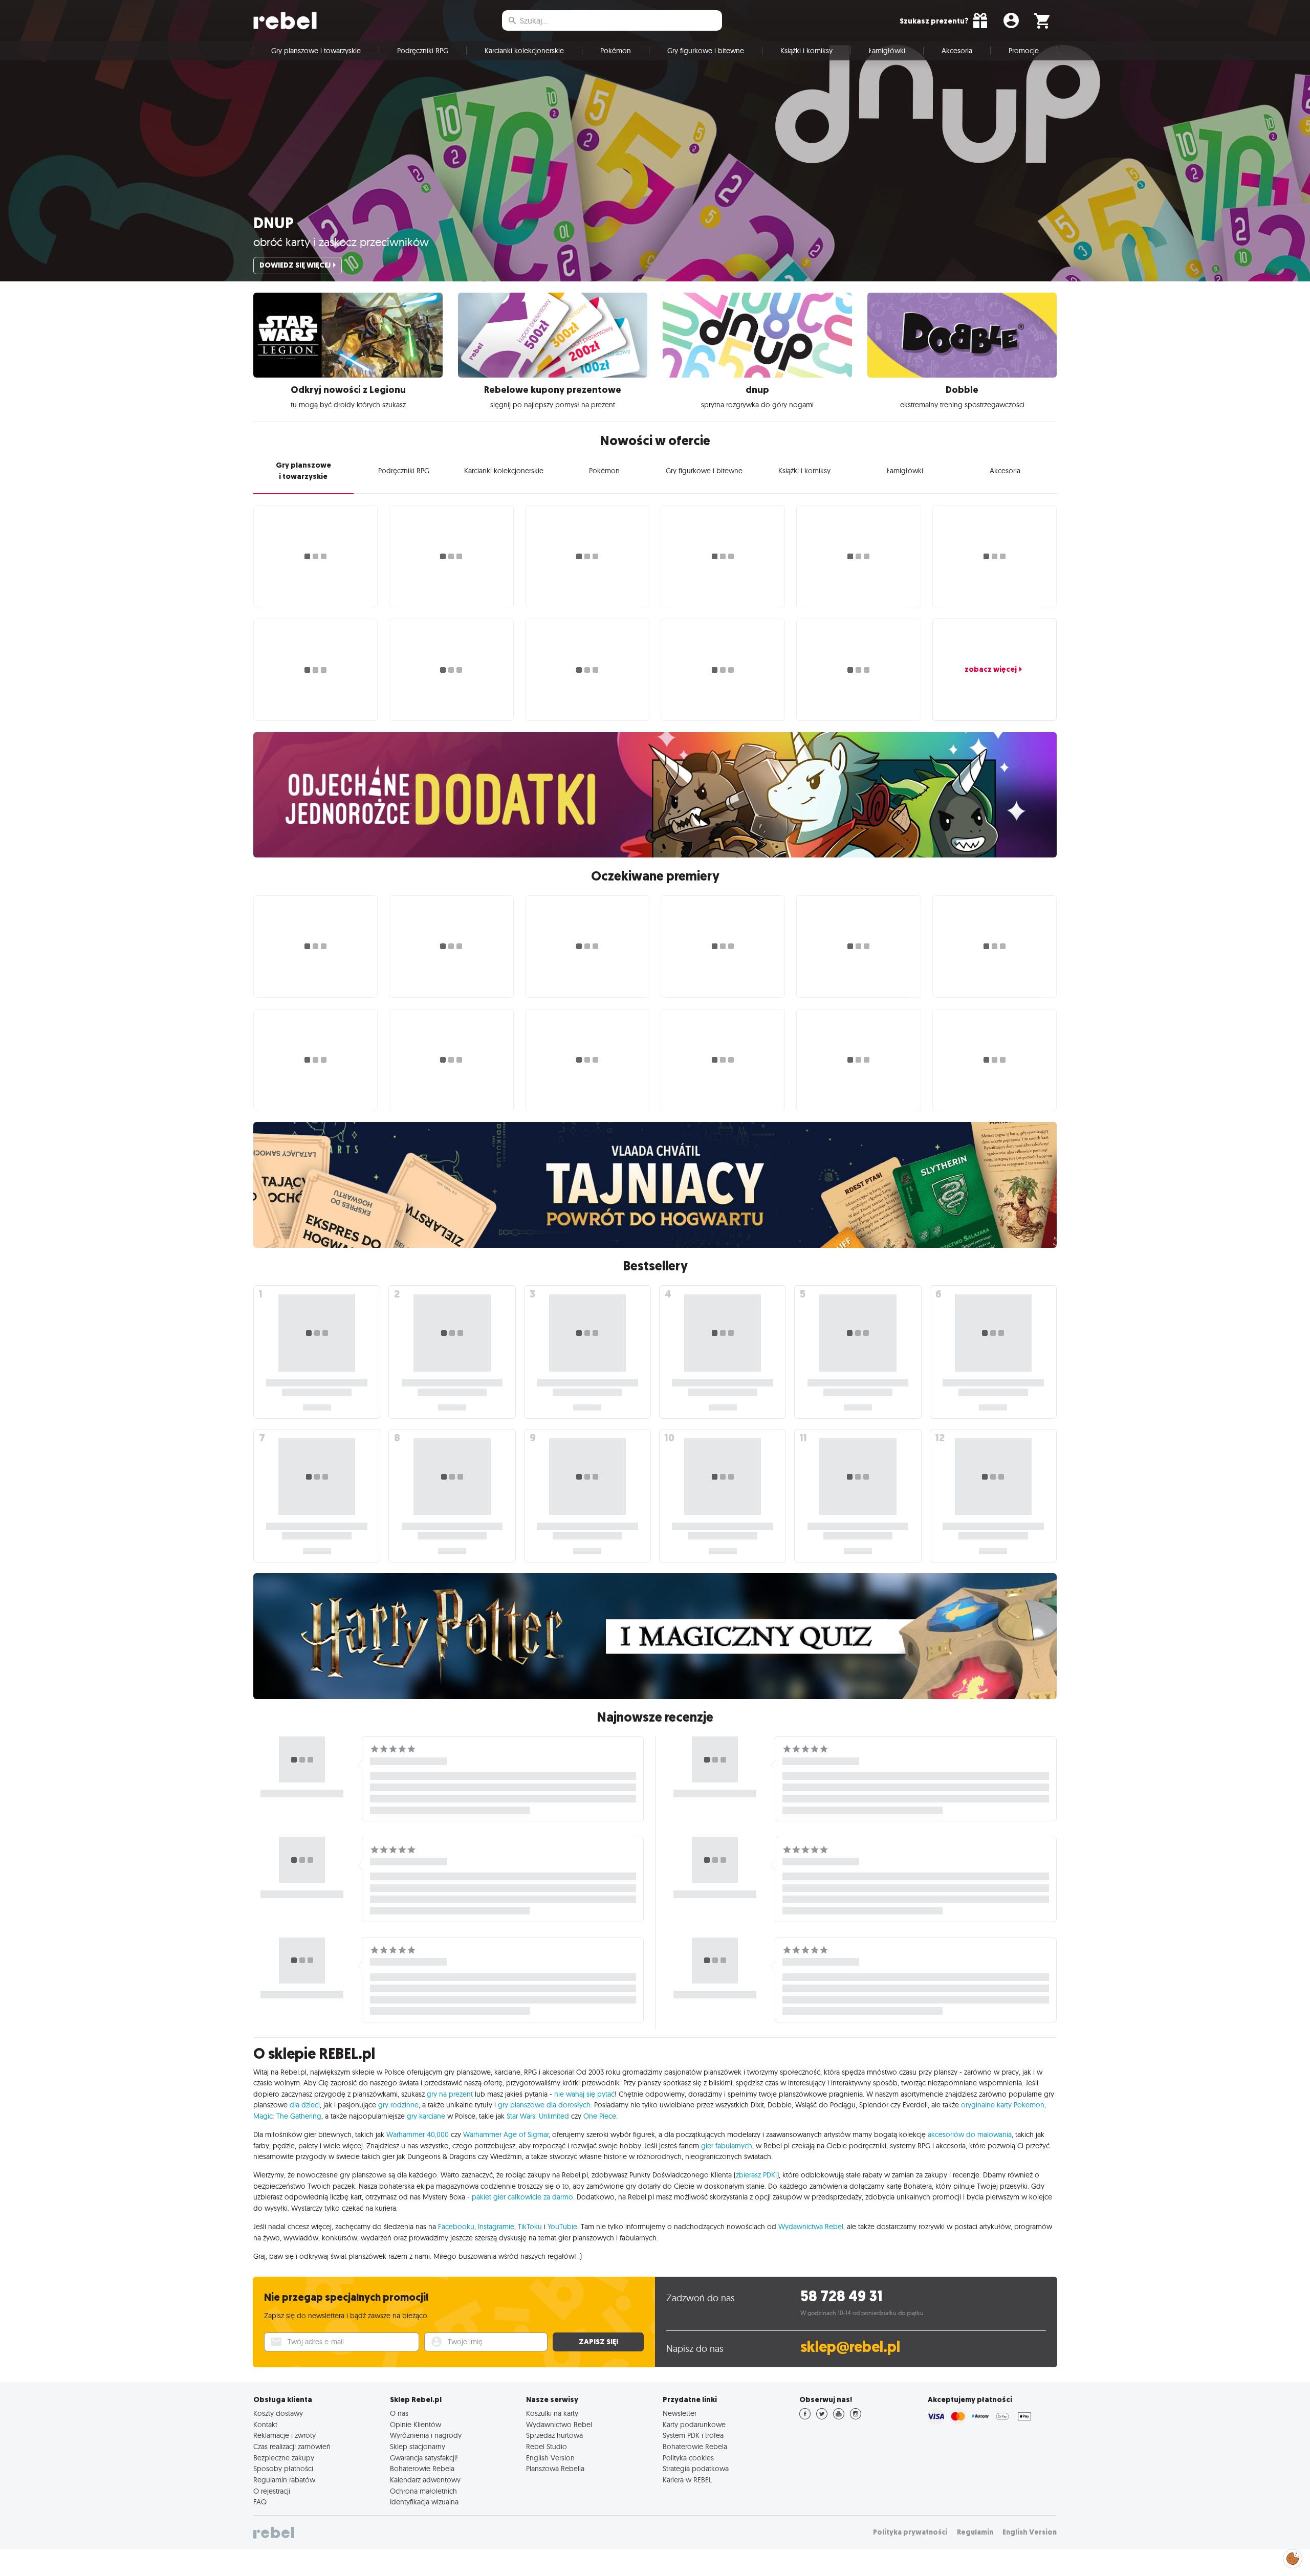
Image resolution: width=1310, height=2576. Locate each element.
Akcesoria (957, 51)
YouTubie (562, 2227)
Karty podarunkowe (694, 2425)
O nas (399, 2413)
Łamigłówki (887, 51)
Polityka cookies (688, 2458)
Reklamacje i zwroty (285, 2435)
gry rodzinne (398, 2105)
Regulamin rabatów (284, 2480)
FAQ (260, 2502)
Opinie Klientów (416, 2425)
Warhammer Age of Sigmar (506, 2134)
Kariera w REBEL (687, 2480)
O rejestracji (272, 2491)
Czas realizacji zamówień (292, 2447)
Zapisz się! (598, 2342)
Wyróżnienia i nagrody (426, 2435)
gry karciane (426, 2116)
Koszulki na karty (552, 2413)
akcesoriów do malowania (970, 2134)
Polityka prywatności (910, 2532)
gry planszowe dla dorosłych (544, 2105)
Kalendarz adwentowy (425, 2480)
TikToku (530, 2227)
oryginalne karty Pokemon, (1003, 2105)
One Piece (600, 2116)
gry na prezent (450, 2094)
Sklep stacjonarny (418, 2447)
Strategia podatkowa (696, 2469)
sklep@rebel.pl (850, 2347)
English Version (550, 2458)
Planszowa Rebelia (555, 2469)
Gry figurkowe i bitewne (706, 51)
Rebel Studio (547, 2447)
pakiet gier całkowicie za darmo (522, 2197)
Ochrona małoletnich (423, 2491)
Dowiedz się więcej (295, 265)
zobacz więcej (991, 669)
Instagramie (496, 2227)
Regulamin (975, 2532)
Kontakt (265, 2425)
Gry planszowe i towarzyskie (316, 51)
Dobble (962, 390)
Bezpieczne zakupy (284, 2458)
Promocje (1024, 51)
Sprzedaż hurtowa (554, 2435)
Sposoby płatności (283, 2469)
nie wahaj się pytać (584, 2094)
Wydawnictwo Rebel (559, 2425)
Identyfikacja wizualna (424, 2502)
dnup (273, 223)
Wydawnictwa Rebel (811, 2227)
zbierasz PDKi (756, 2175)
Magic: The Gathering (287, 2116)
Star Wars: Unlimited (538, 2116)
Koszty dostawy (278, 2413)
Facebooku (456, 2227)
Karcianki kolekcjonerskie (524, 51)
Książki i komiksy (806, 51)
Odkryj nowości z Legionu (348, 390)
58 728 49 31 (842, 2296)
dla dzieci (305, 2105)
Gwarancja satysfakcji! (424, 2458)
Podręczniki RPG (423, 51)
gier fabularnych (727, 2146)
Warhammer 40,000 (418, 2134)
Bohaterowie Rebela (422, 2469)
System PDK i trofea (693, 2435)
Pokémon (616, 51)
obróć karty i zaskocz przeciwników (341, 242)
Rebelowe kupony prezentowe (553, 390)
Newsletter (680, 2413)
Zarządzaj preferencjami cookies (1293, 2557)
